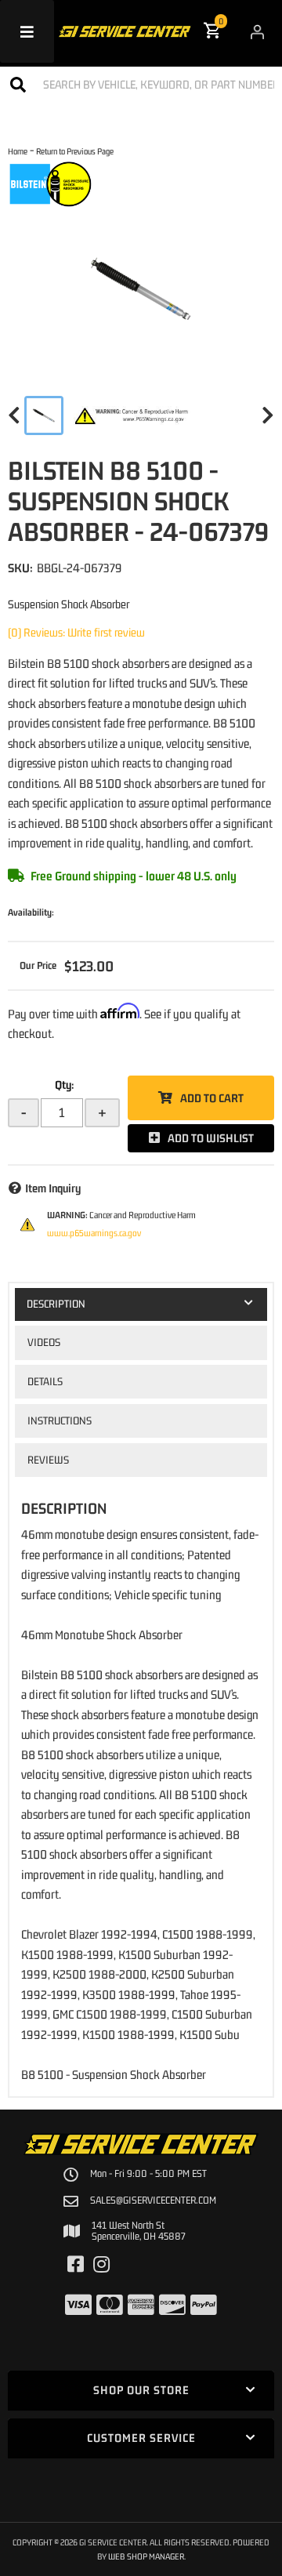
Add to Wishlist (211, 1138)
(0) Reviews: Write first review (76, 632)
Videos (44, 1342)
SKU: (20, 568)
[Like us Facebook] (76, 2265)
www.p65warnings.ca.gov (94, 1233)
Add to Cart (212, 1098)
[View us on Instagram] (101, 2265)
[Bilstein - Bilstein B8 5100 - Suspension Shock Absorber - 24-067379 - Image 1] (44, 415)
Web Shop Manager (146, 2556)
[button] (141, 84)
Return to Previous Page (75, 151)
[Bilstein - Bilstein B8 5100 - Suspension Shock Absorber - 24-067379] (51, 183)
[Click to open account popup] (257, 31)
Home (18, 151)
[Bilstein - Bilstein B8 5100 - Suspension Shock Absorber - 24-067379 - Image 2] (132, 415)
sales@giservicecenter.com (153, 2200)
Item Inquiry (53, 1188)
